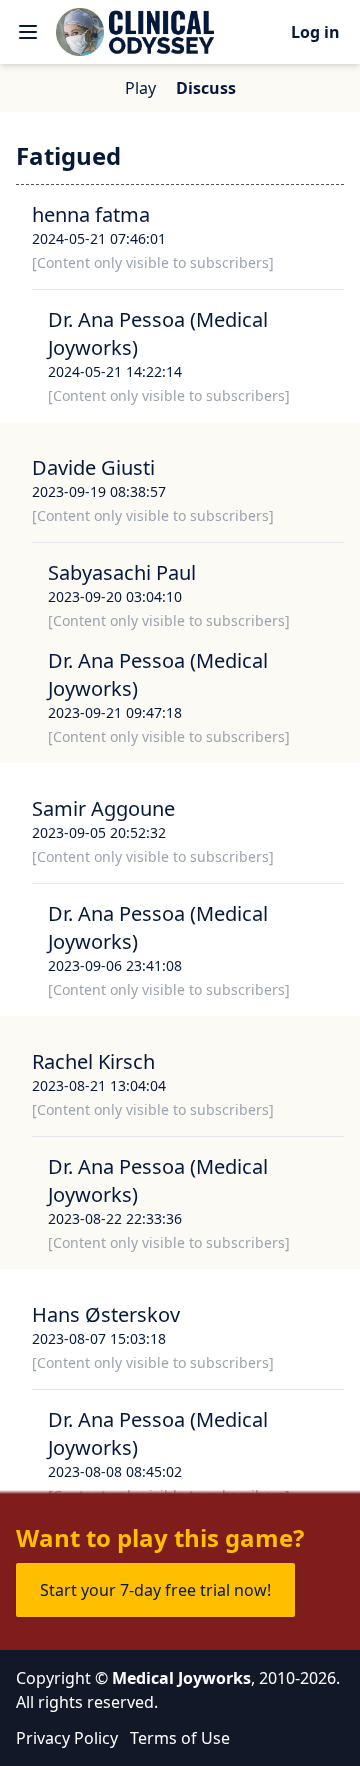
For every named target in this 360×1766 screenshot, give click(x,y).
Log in (315, 32)
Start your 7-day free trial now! (155, 1590)
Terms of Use (180, 1738)
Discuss (206, 88)
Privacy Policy (67, 1738)
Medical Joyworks (181, 1678)
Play (140, 88)
